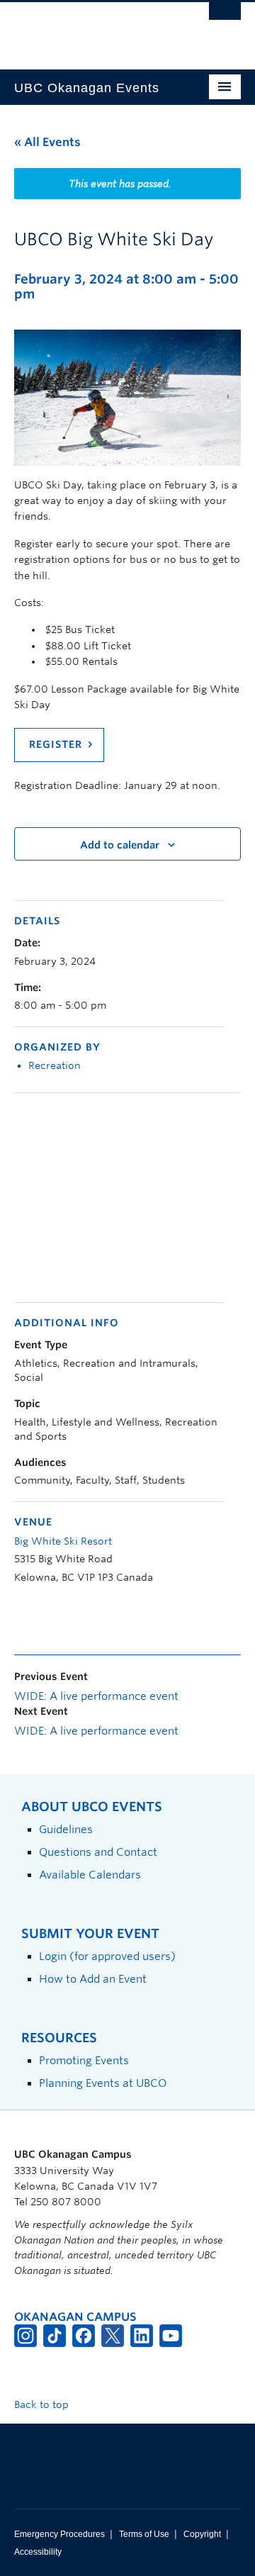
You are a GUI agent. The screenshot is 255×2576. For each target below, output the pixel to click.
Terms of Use (144, 2534)
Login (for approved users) (107, 1956)
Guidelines (66, 1829)
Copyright (202, 2534)
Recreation (55, 1065)
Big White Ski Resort (63, 1541)
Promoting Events (84, 2060)
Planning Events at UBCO (103, 2083)
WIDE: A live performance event (96, 1696)
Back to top (43, 2404)
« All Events (47, 142)
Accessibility (38, 2552)
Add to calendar (120, 845)
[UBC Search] (225, 18)
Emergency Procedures (59, 2534)
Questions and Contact (98, 1852)
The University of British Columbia (93, 29)
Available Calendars (90, 1875)
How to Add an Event (93, 1979)
